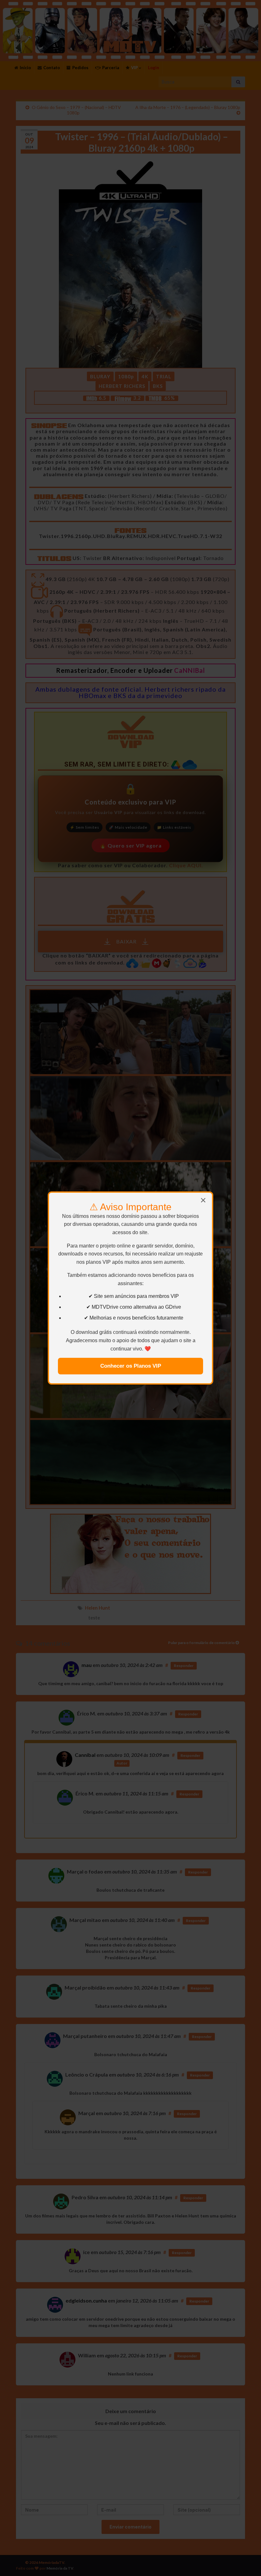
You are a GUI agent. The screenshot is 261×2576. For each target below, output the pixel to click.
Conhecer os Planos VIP (131, 1366)
